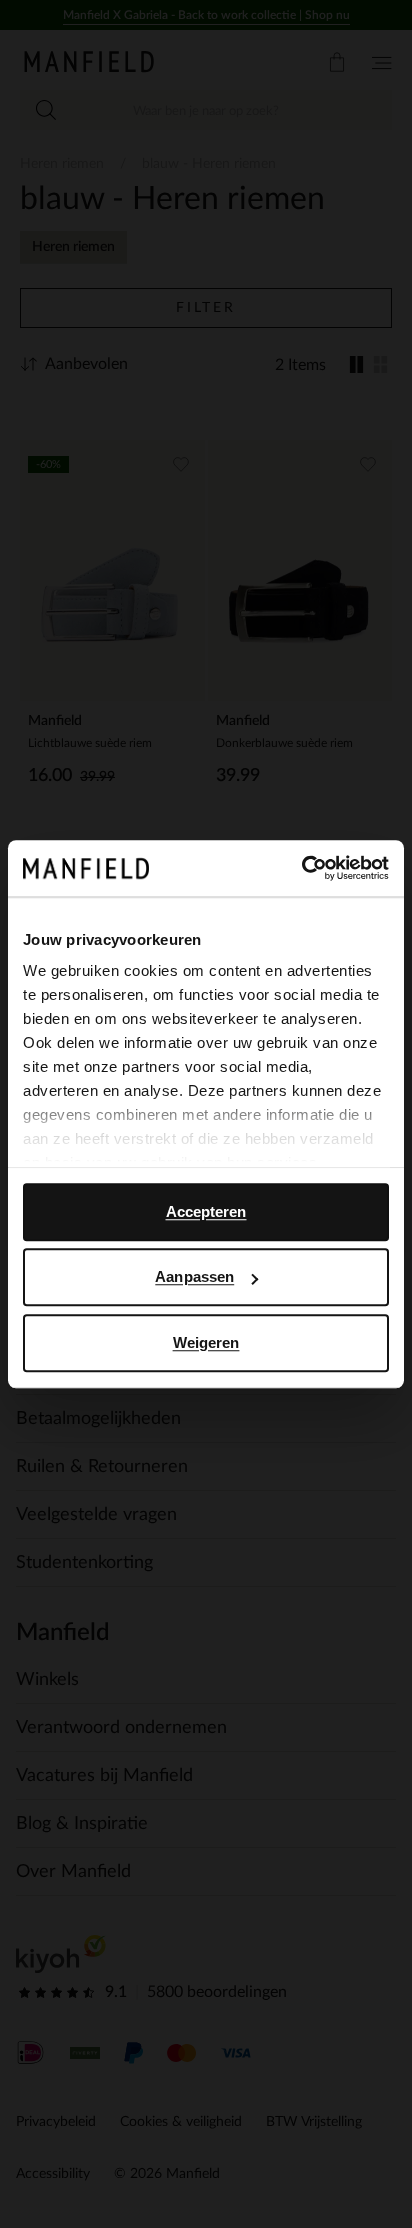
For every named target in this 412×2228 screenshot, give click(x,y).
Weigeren (206, 1342)
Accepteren (206, 1211)
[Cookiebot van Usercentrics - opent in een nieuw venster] (301, 868)
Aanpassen (194, 1276)
